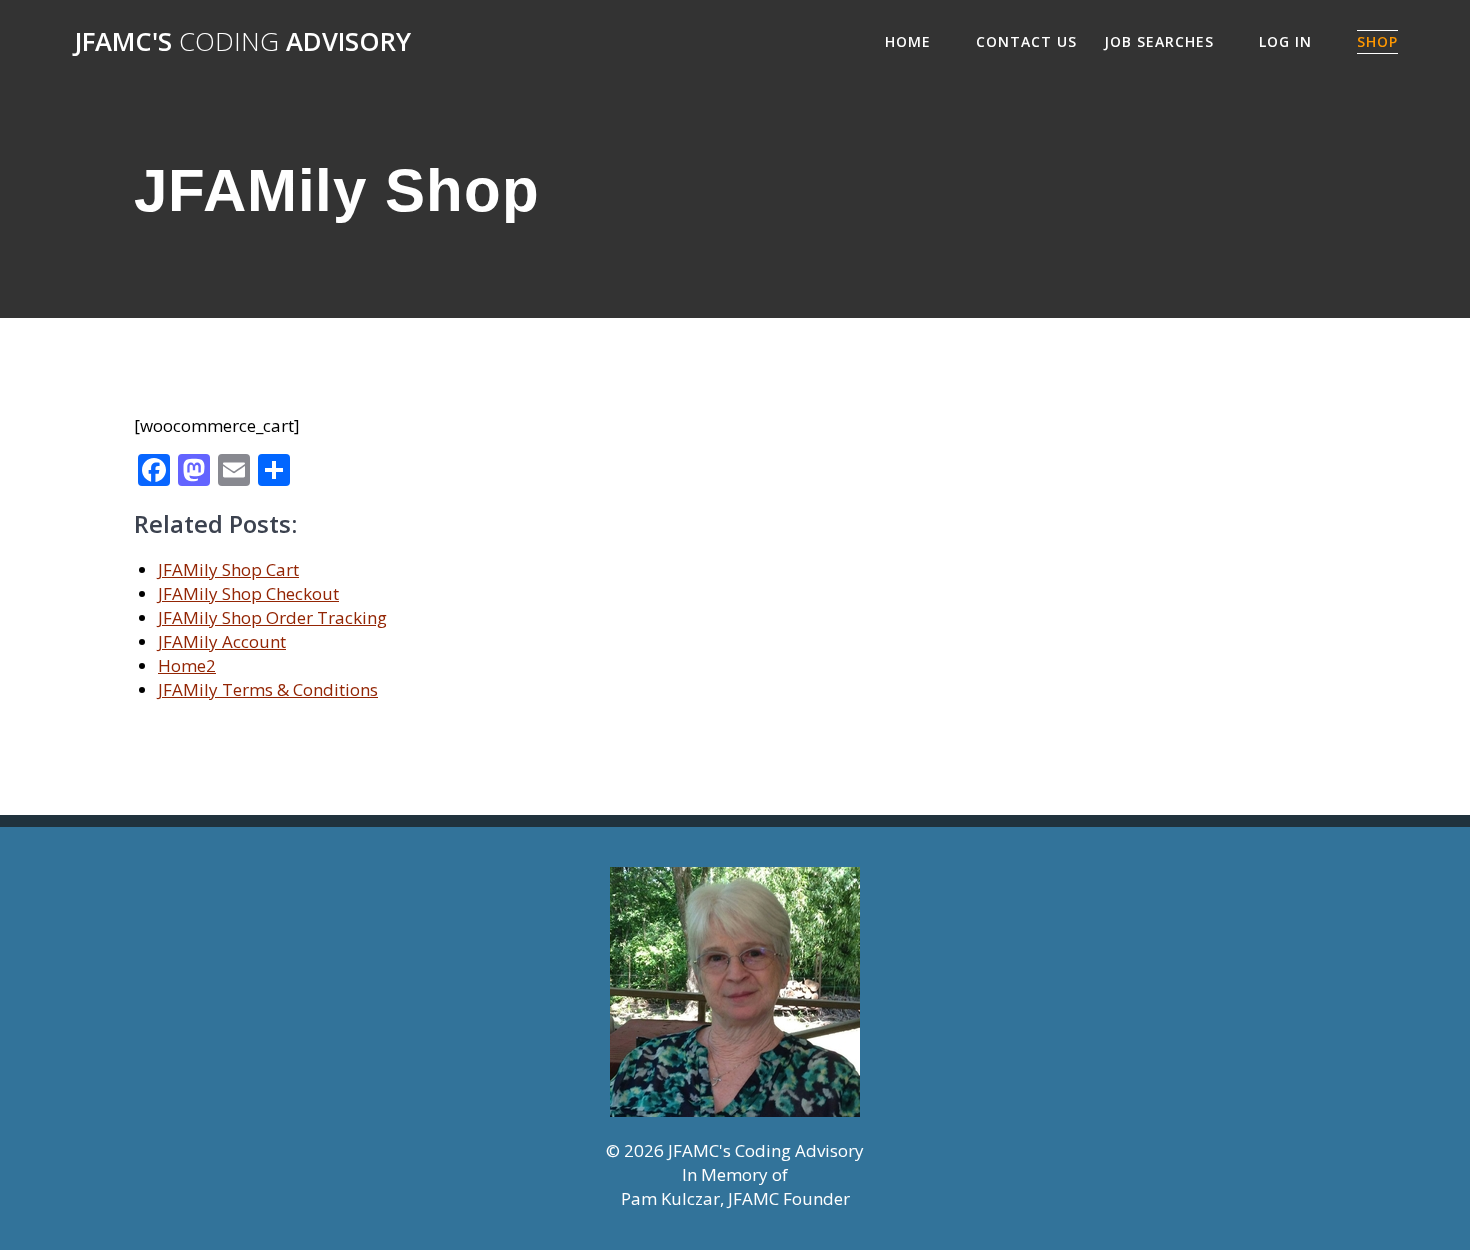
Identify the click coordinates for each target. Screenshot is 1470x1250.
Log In (1285, 41)
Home (908, 41)
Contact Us (1026, 41)
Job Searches (1159, 41)
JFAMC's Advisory (242, 42)
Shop (1377, 41)
